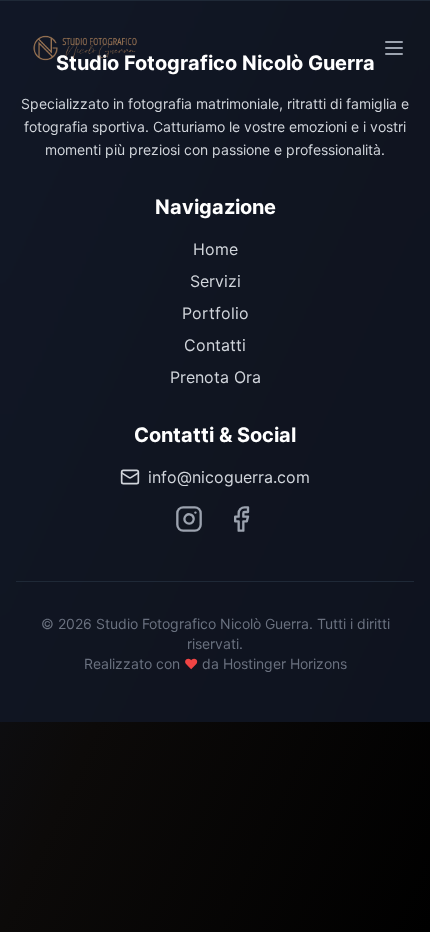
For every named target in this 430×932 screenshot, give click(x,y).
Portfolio (215, 313)
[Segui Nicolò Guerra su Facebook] (241, 519)
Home (215, 249)
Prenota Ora (215, 377)
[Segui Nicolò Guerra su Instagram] (189, 519)
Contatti (215, 345)
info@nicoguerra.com (229, 477)
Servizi (215, 281)
